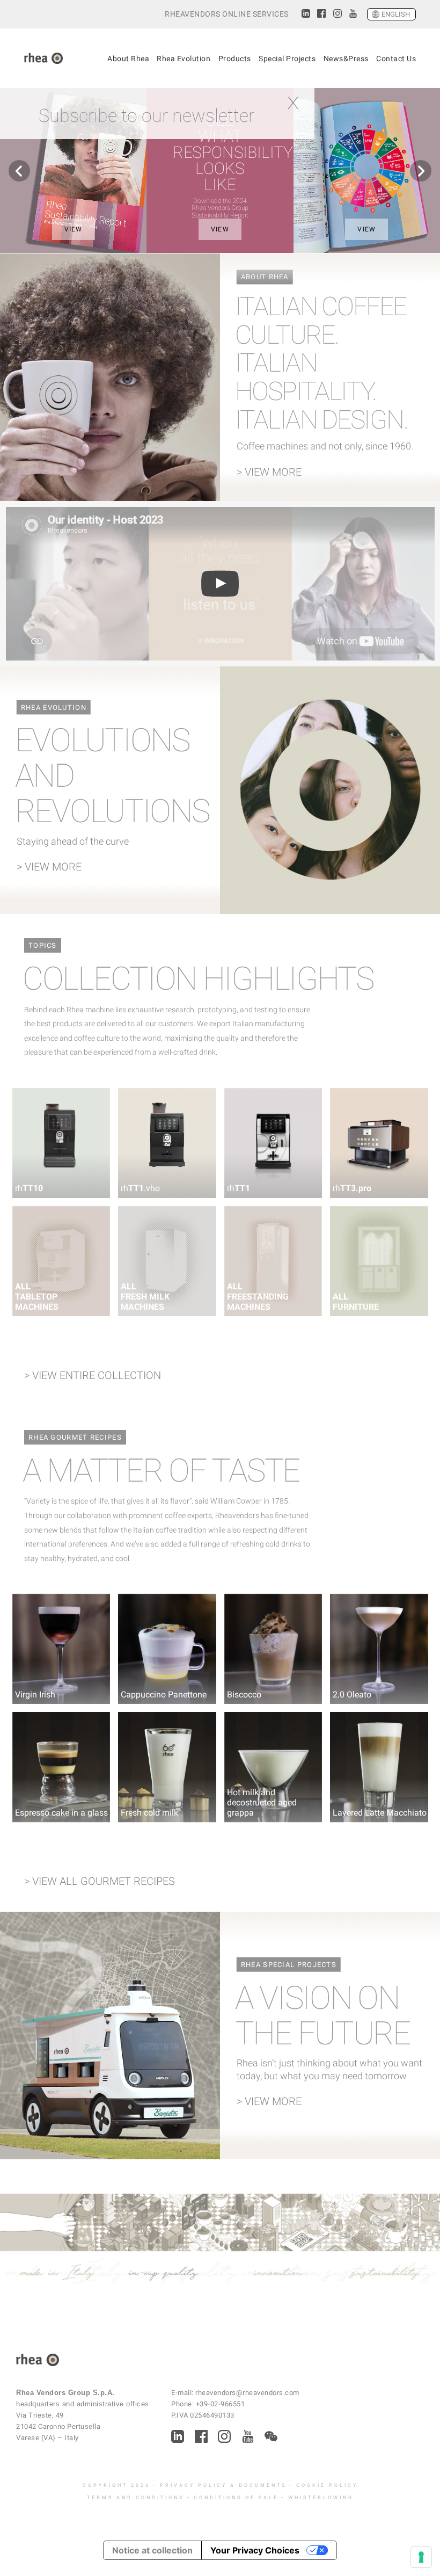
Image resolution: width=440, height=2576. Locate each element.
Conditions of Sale (236, 2498)
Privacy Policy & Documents (223, 2485)
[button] (19, 171)
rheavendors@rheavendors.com (247, 2393)
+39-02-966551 (221, 2404)
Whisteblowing (321, 2498)
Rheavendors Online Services (227, 14)
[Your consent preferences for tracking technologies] (421, 2557)
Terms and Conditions (135, 2498)
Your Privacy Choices (255, 2550)
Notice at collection (152, 2550)
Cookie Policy (327, 2485)
